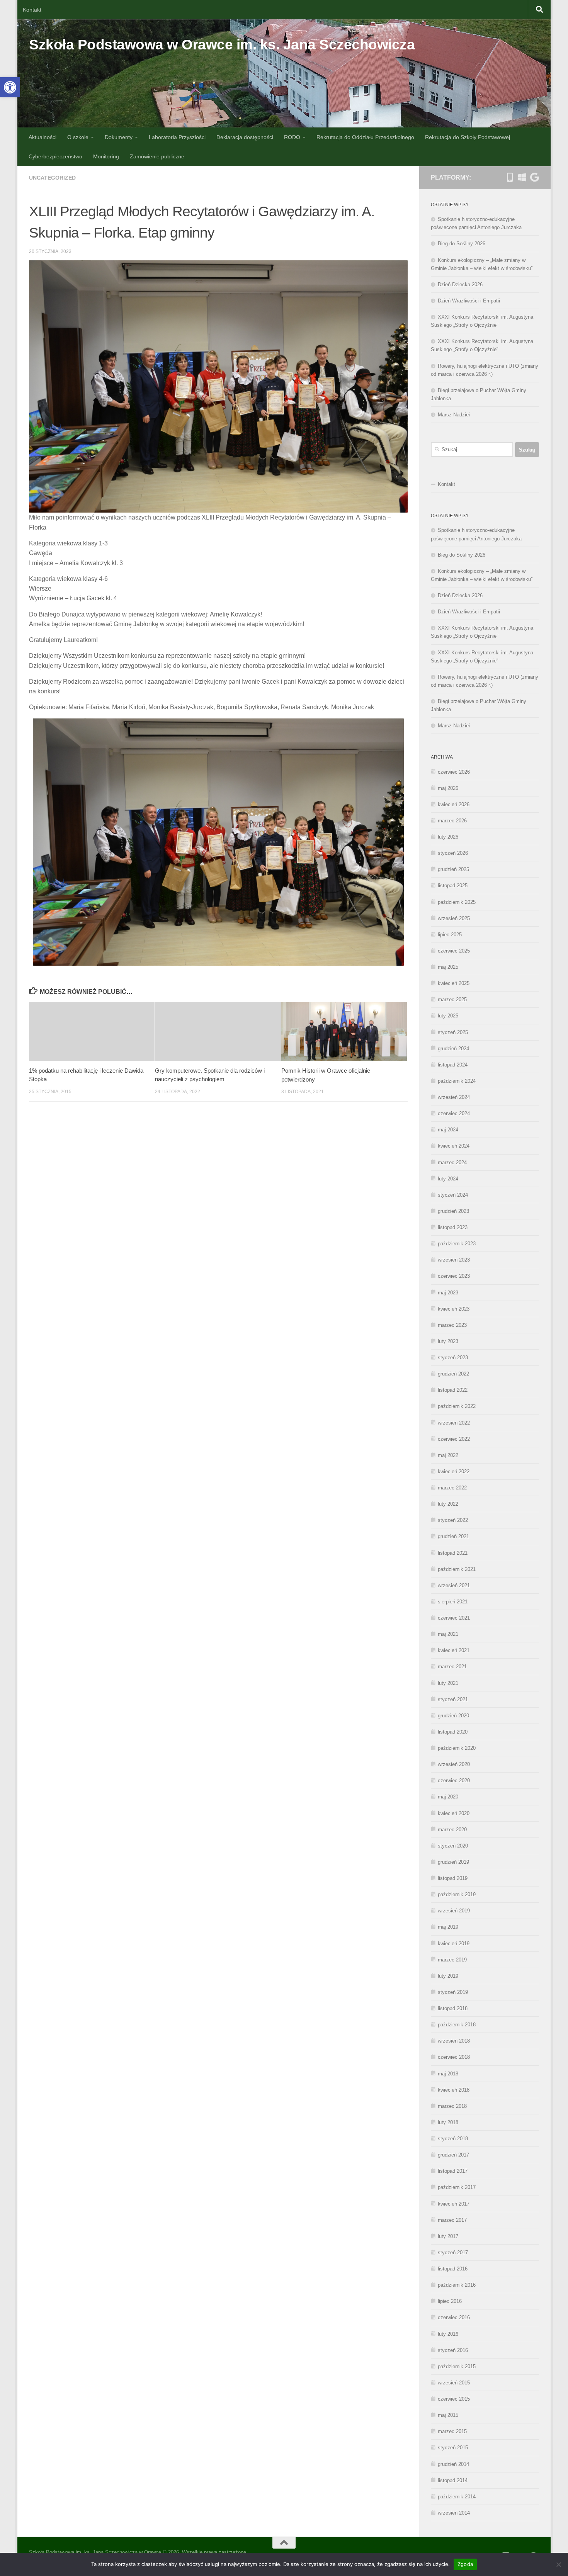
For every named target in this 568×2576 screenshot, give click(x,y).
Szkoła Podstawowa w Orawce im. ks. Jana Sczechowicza (222, 45)
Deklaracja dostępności (245, 137)
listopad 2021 (453, 1553)
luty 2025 (448, 1016)
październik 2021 (457, 1569)
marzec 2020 (452, 1830)
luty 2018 (448, 2122)
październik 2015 (457, 2366)
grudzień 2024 (453, 1049)
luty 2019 (448, 1976)
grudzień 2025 (453, 869)
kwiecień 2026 (454, 804)
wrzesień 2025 (454, 918)
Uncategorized (52, 178)
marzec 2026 (452, 821)
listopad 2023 (453, 1227)
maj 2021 (448, 1634)
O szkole (78, 137)
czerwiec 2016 (454, 2317)
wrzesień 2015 (454, 2383)
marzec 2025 (452, 999)
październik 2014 (457, 2497)
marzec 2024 (452, 1162)
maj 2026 (448, 788)
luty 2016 (448, 2334)
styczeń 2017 (453, 2253)
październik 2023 (457, 1244)
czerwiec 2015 (454, 2399)
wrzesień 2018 (454, 2041)
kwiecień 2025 (454, 983)
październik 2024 (457, 1081)
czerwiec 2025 (454, 951)
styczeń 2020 (453, 1846)
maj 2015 (448, 2415)
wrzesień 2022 (454, 1423)
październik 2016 (457, 2285)
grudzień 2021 (453, 1536)
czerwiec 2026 (454, 772)
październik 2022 (457, 1406)
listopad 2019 (453, 1878)
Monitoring (106, 156)
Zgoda (465, 2564)
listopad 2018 (453, 2008)
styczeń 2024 (453, 1195)
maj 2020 (448, 1797)
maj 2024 (448, 1130)
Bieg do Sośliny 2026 (462, 244)
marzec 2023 (452, 1325)
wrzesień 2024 (454, 1097)
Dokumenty (119, 137)
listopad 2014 (453, 2480)
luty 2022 (448, 1504)
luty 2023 (448, 1341)
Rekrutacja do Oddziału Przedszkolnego (365, 137)
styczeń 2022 (453, 1520)
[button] (10, 87)
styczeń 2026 (453, 853)
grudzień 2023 (453, 1211)
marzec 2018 (452, 2106)
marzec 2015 (452, 2431)
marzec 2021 (452, 1667)
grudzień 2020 (453, 1716)
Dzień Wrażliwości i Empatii (469, 301)
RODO (292, 137)
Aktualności (43, 137)
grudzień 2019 (453, 1862)
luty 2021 (448, 1683)
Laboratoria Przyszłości (177, 137)
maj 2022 (448, 1455)
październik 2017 (457, 2187)
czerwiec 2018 (454, 2057)
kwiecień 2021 (454, 1650)
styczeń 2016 (453, 2350)
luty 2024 (448, 1179)
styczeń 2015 (453, 2448)
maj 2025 (448, 967)
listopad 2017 (453, 2171)
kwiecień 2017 (454, 2204)
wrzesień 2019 (454, 1911)
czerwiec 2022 (454, 1439)
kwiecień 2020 (454, 1813)
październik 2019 (457, 1894)
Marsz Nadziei (454, 415)
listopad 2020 (453, 1732)
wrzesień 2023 (454, 1260)
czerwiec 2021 (454, 1618)
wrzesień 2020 (454, 1764)
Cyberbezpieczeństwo (55, 156)
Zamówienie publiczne (157, 156)
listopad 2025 (453, 886)
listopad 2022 (453, 1390)
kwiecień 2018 (454, 2090)
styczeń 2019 (453, 1992)
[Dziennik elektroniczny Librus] (510, 177)
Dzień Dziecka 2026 (460, 284)
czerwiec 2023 (454, 1276)
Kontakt (32, 10)
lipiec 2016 (450, 2301)
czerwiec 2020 (454, 1780)
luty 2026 (448, 837)
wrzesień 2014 (454, 2513)
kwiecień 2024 (454, 1146)
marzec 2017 (452, 2220)
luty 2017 (448, 2236)
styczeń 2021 (453, 1699)
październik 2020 (457, 1748)
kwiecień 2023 (454, 1309)
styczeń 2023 (453, 1358)
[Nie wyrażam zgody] (558, 2564)
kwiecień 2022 (454, 1471)
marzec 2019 (452, 1960)
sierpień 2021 (453, 1602)
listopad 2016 (453, 2269)
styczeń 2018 (453, 2139)
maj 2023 (448, 1293)
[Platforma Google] (534, 177)
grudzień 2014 (453, 2464)
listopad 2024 (453, 1065)
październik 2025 (457, 902)
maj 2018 (448, 2074)
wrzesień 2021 (454, 1585)
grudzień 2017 (453, 2155)
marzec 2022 (452, 1488)
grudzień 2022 (453, 1374)
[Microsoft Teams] (522, 177)
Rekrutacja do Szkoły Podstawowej (468, 137)
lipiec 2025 (450, 935)
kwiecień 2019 (454, 1943)
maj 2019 (448, 1927)
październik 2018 (457, 2025)
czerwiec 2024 (454, 1113)
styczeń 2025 (453, 1032)
